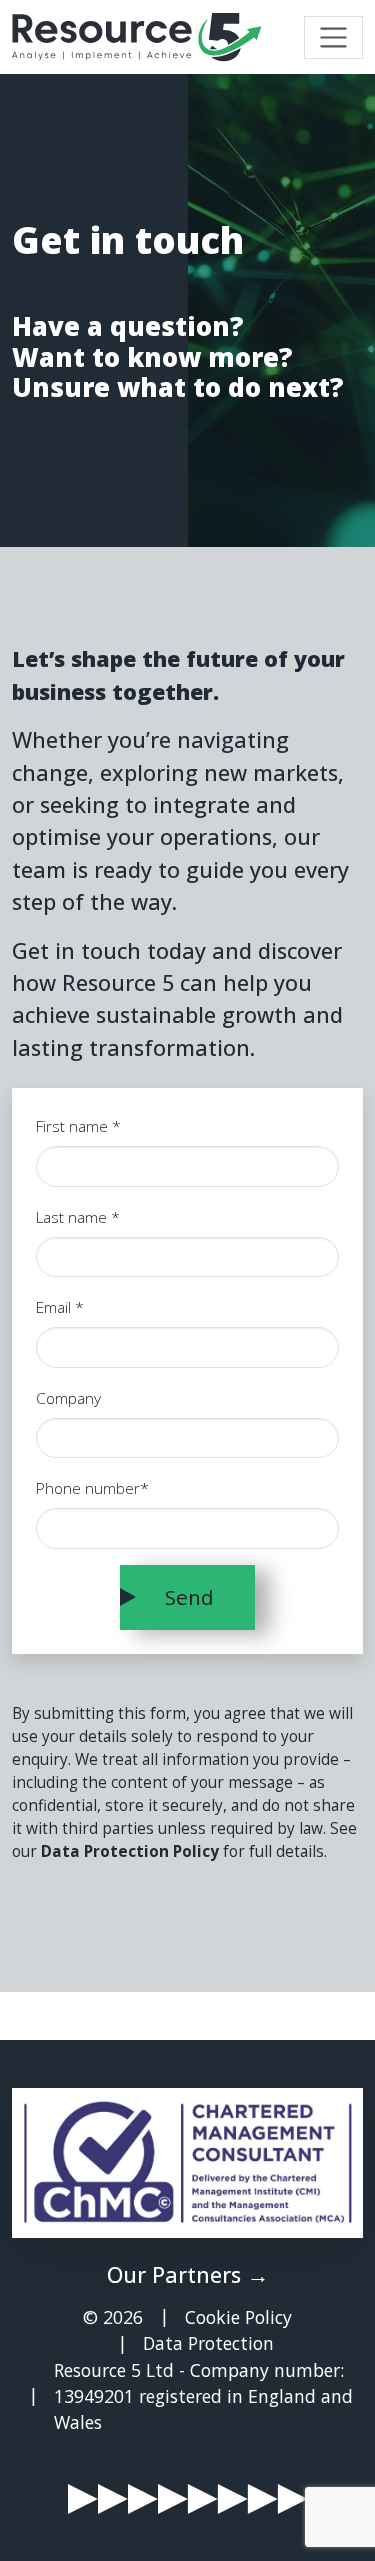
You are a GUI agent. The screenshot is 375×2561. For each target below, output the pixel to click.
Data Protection (208, 2343)
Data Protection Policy (130, 1851)
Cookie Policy (238, 2317)
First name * (78, 1126)
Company (68, 1398)
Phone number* (92, 1488)
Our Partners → (188, 2274)
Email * (60, 1307)
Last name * (78, 1217)
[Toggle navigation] (333, 37)
